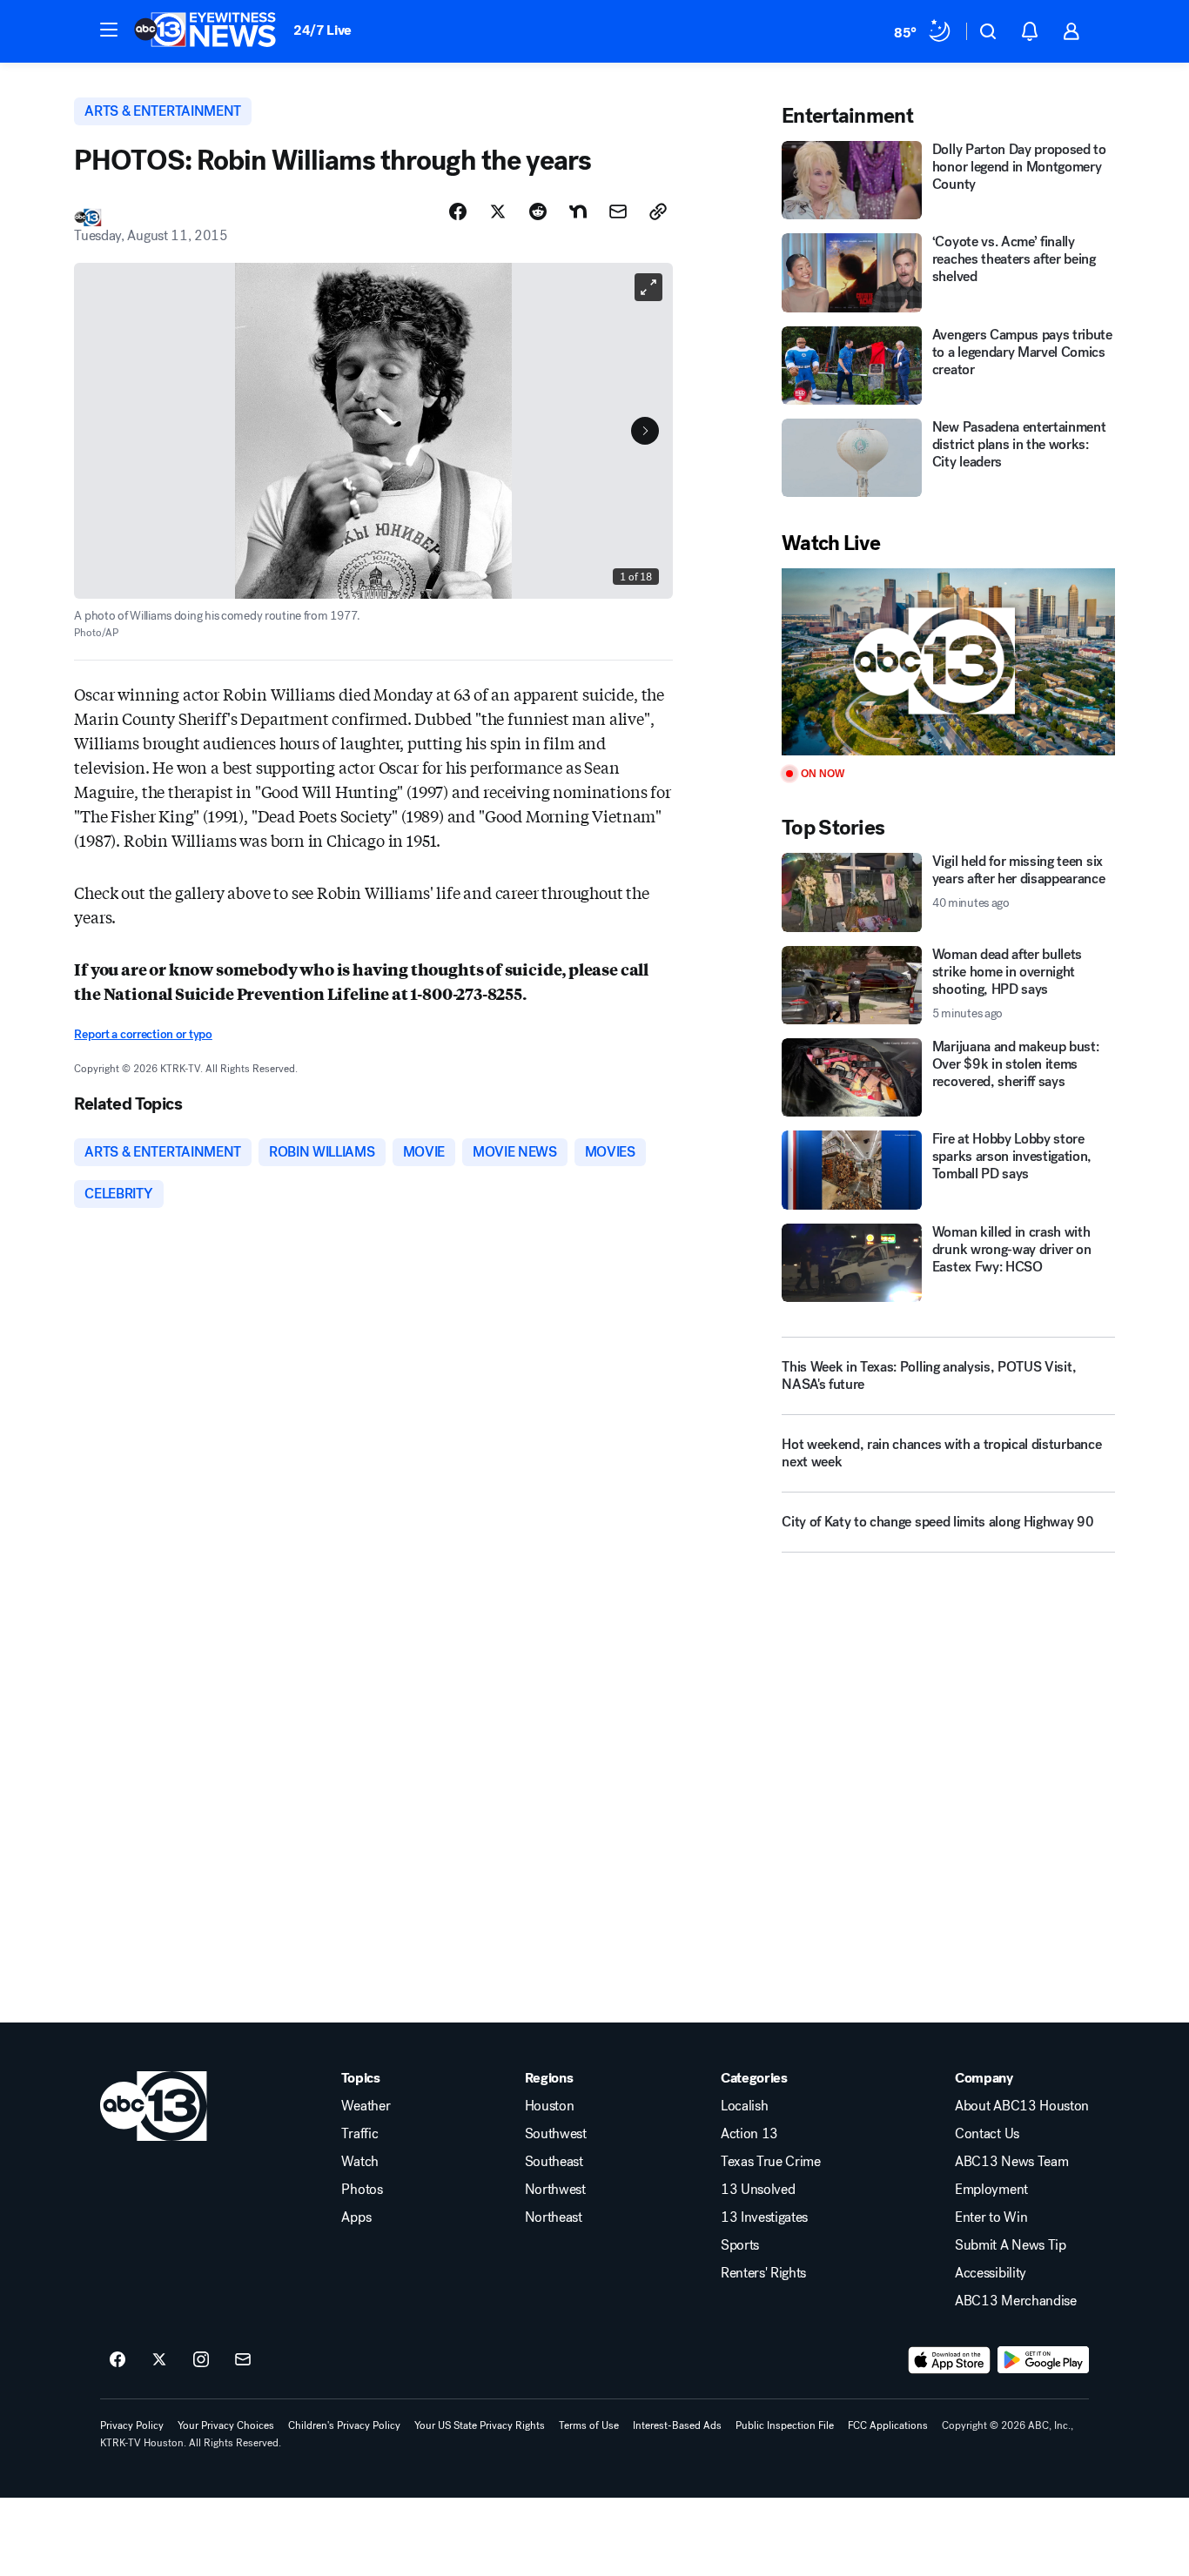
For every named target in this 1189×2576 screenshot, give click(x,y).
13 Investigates (764, 2217)
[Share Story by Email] (618, 211)
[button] (109, 30)
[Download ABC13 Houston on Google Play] (1043, 2360)
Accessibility (991, 2273)
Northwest (555, 2190)
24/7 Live (322, 30)
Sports (740, 2245)
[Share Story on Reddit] (538, 211)
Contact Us (987, 2134)
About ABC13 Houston (1022, 2106)
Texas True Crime (771, 2162)
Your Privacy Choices (226, 2425)
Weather (366, 2106)
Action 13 (749, 2134)
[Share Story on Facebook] (458, 211)
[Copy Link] (658, 211)
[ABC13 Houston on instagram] (201, 2360)
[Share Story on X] (498, 211)
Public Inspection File (785, 2425)
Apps (356, 2217)
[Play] (948, 662)
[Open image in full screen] (648, 287)
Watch (359, 2162)
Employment (991, 2190)
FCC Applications (888, 2425)
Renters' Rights (763, 2273)
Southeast (554, 2162)
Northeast (554, 2217)
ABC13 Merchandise (1016, 2301)
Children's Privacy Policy (344, 2425)
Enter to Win (991, 2217)
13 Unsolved (758, 2190)
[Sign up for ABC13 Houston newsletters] (243, 2360)
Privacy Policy (132, 2425)
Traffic (359, 2134)
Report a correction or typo (143, 1034)
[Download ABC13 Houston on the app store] (950, 2360)
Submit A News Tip (1011, 2245)
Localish (744, 2106)
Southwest (556, 2134)
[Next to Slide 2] (645, 431)
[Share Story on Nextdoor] (578, 211)
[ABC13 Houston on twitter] (159, 2360)
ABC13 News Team (1011, 2162)
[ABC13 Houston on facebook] (118, 2360)
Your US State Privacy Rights (480, 2425)
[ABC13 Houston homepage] (205, 31)
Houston (550, 2106)
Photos (362, 2190)
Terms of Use (589, 2425)
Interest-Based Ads (677, 2425)
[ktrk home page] (154, 2106)
